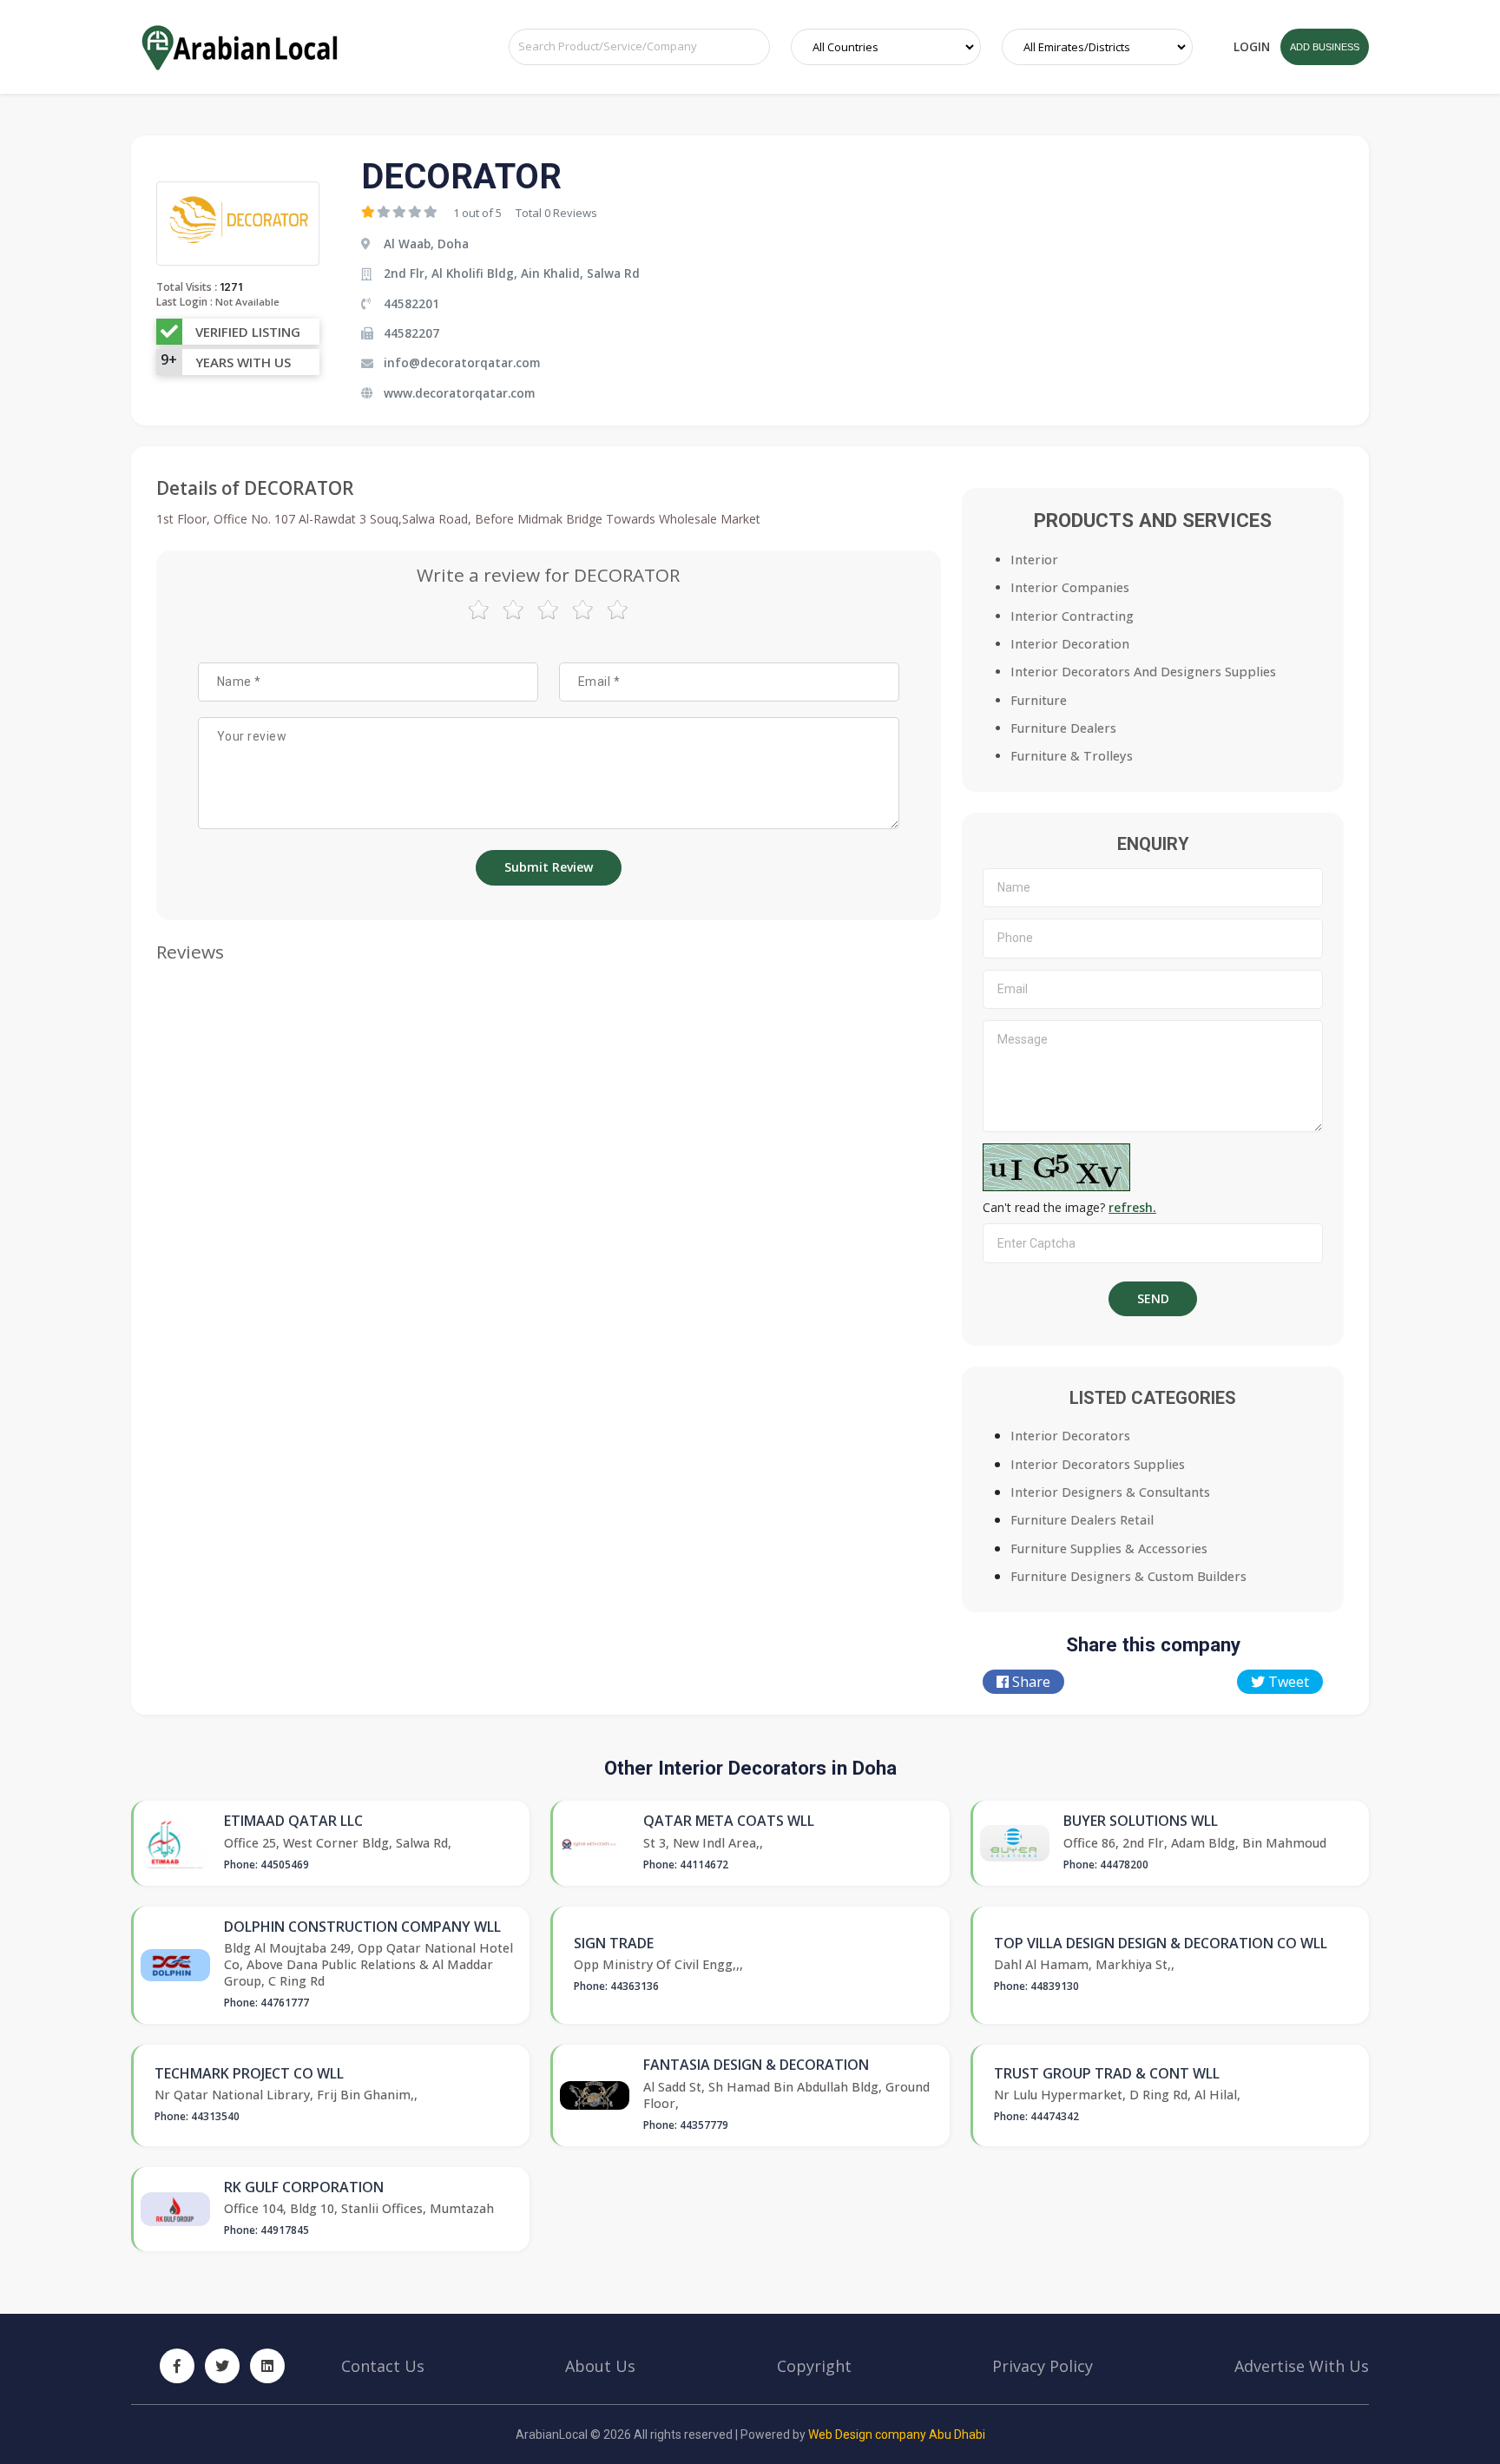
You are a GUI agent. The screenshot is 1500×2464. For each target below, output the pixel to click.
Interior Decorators (1070, 1436)
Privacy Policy (1043, 2366)
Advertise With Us (1302, 2366)
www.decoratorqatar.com (459, 393)
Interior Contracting (1072, 616)
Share (1030, 1682)
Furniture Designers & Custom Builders (1128, 1576)
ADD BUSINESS (1325, 47)
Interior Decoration (1070, 644)
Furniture (1039, 700)
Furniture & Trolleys (1072, 756)
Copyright (814, 2366)
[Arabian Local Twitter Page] (222, 2366)
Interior (1034, 560)
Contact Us (383, 2366)
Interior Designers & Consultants (1110, 1492)
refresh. (1132, 1207)
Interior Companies (1070, 587)
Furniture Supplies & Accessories (1109, 1548)
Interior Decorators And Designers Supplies (1143, 672)
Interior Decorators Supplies (1098, 1464)
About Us (600, 2366)
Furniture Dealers (1063, 728)
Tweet (1287, 1682)
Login (1252, 46)
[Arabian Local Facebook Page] (177, 2366)
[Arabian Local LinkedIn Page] (267, 2366)
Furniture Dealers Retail (1082, 1520)
